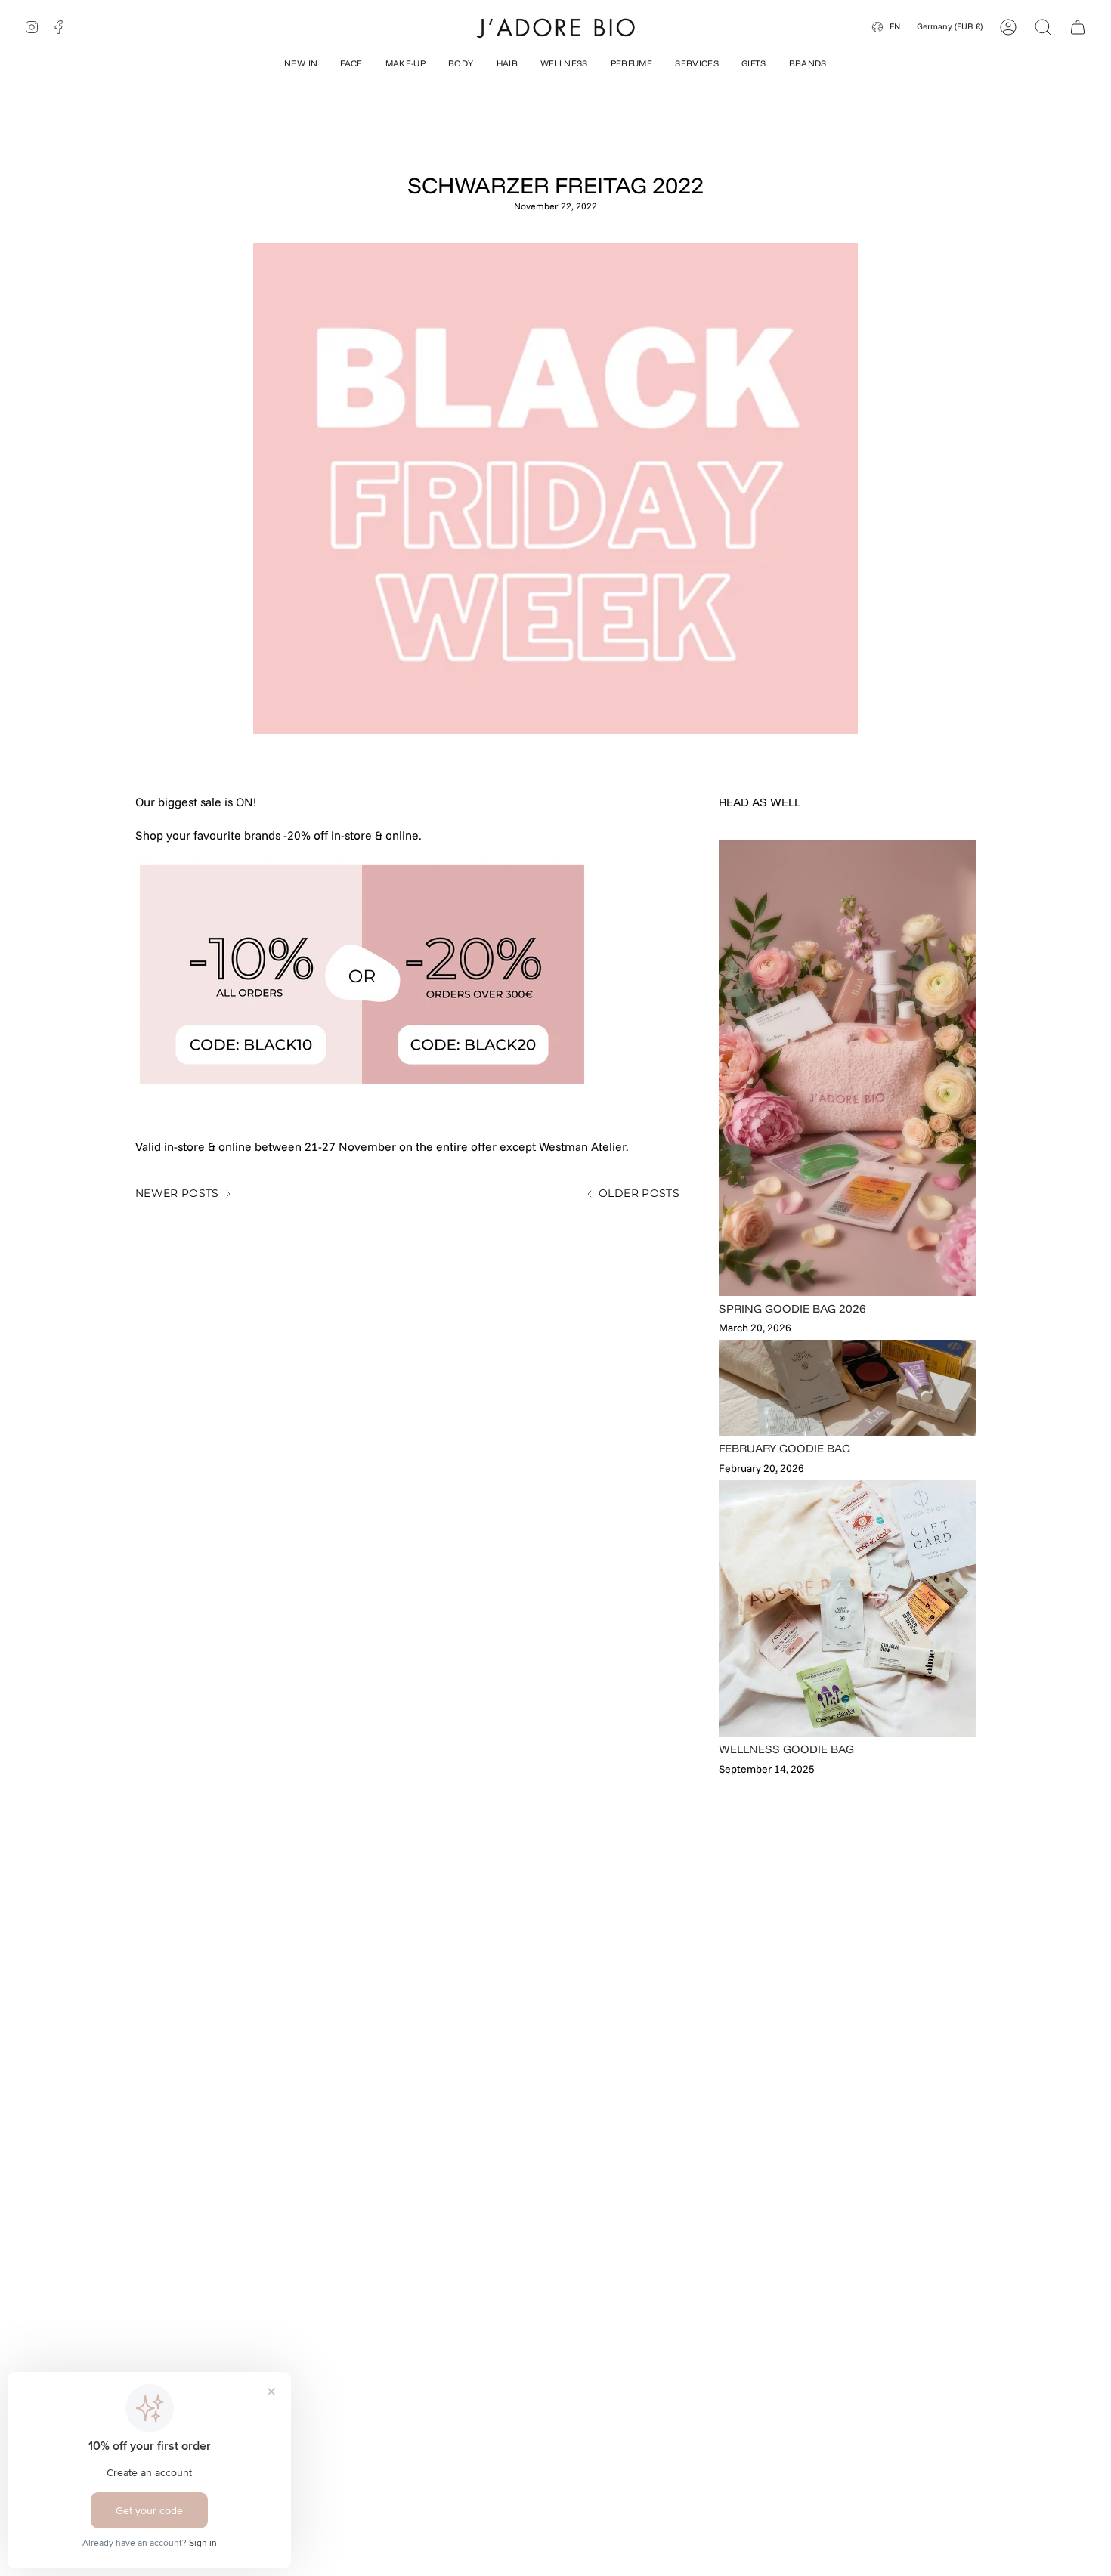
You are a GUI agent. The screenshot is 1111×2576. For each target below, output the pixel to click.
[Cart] (1078, 27)
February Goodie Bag (785, 1448)
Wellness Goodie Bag (786, 1749)
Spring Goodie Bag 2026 (792, 1308)
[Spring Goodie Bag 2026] (847, 1068)
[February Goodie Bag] (847, 1388)
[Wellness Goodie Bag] (847, 1609)
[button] (301, 65)
